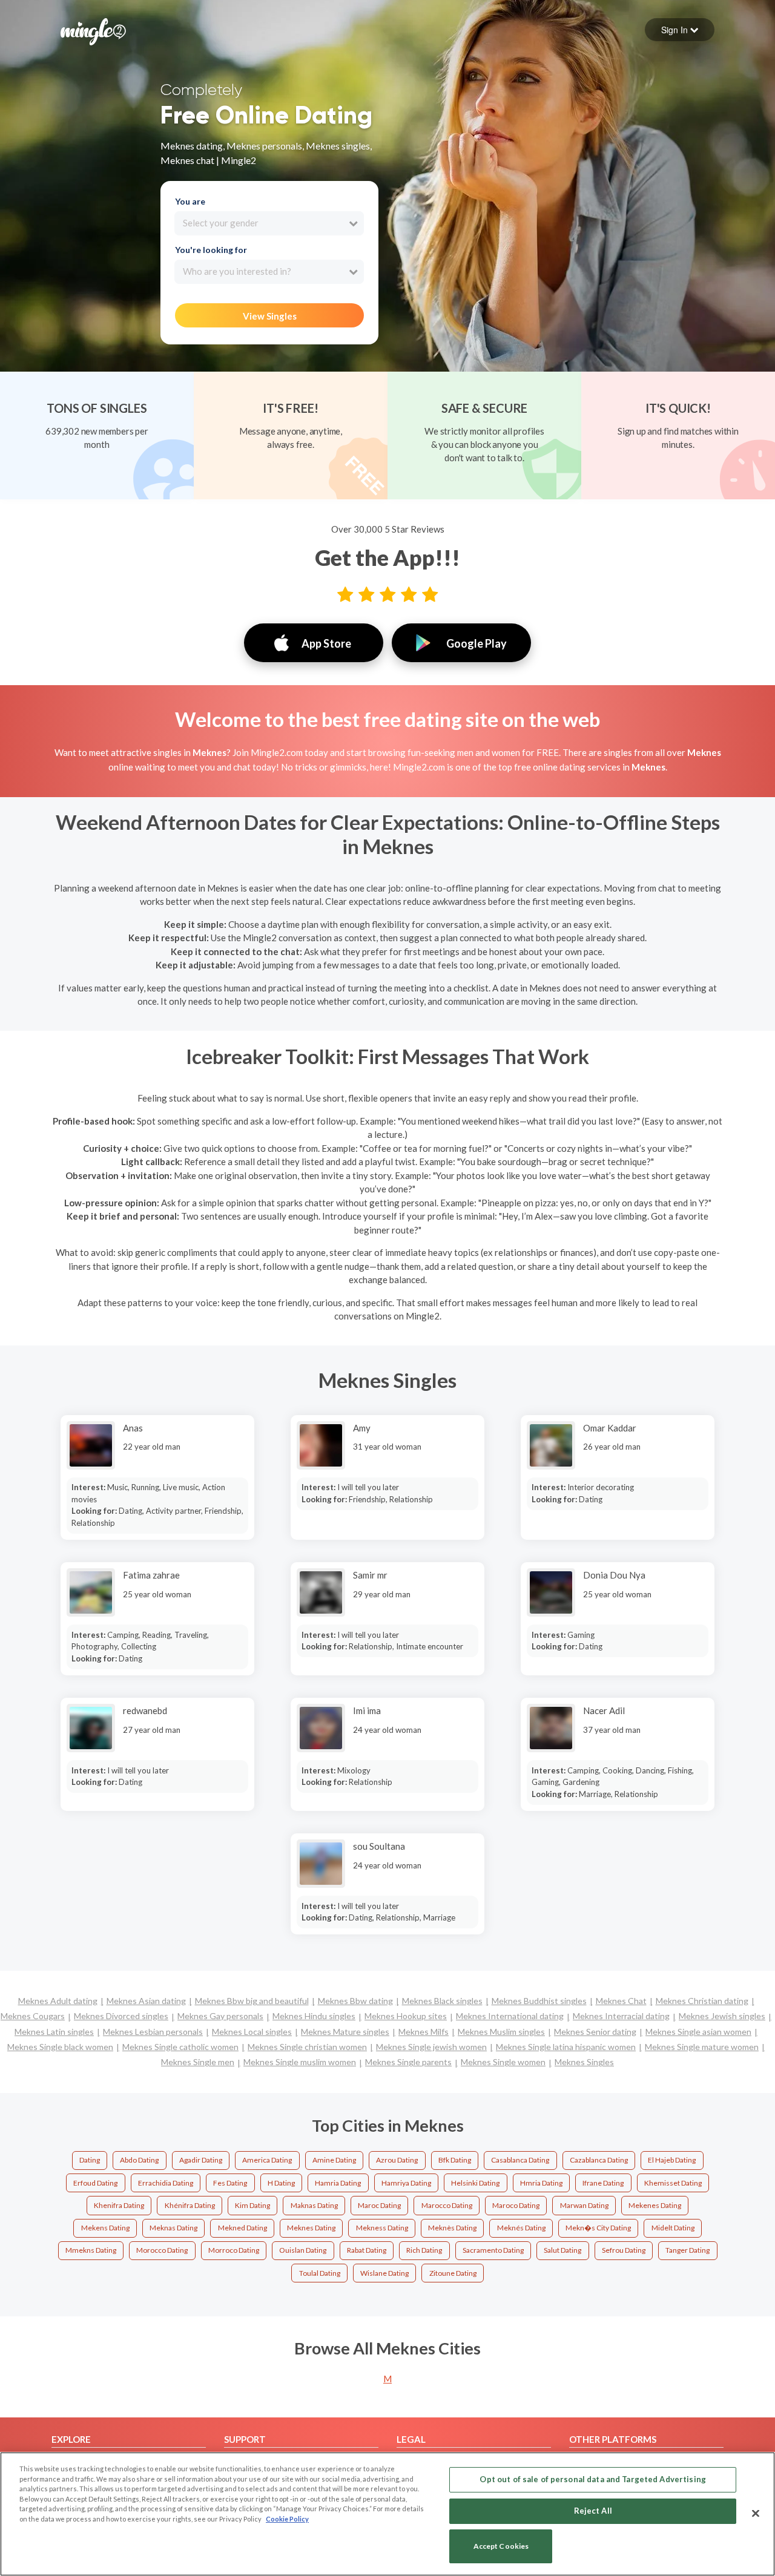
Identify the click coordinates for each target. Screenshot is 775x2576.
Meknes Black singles (442, 2001)
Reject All (593, 2511)
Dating (90, 2160)
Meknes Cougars (33, 2016)
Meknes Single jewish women (431, 2047)
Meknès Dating (452, 2228)
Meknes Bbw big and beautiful (252, 2001)
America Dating (267, 2160)
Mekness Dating (382, 2228)
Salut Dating (562, 2250)
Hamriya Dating (406, 2183)
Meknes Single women (503, 2062)
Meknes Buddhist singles (539, 2001)
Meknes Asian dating (146, 2001)
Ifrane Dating (603, 2183)
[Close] (756, 2513)
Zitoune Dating (453, 2273)
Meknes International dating (510, 2016)
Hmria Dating (541, 2183)
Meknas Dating (173, 2228)
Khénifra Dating (190, 2205)
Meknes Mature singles (345, 2032)
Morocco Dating (162, 2250)
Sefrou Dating (624, 2250)
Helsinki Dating (475, 2183)
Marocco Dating (447, 2205)
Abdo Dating (139, 2160)
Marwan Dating (584, 2205)
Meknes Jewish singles (722, 2016)
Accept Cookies (501, 2547)
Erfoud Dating (95, 2183)
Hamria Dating (338, 2183)
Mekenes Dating (655, 2205)
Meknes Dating (311, 2228)
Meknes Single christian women (307, 2047)
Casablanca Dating (520, 2160)
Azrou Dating (397, 2160)
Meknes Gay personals (220, 2016)
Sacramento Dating (493, 2250)
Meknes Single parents (408, 2062)
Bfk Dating (455, 2160)
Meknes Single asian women (698, 2032)
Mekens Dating (105, 2228)
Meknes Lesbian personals (153, 2032)
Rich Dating (424, 2250)
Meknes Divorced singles (121, 2016)
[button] (680, 30)
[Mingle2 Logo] (93, 30)
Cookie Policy (287, 2519)
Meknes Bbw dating (355, 2001)
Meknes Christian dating (702, 2001)
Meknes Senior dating (595, 2032)
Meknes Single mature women (702, 2047)
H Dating (281, 2183)
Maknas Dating (314, 2205)
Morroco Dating (234, 2250)
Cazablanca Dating (599, 2160)
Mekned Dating (242, 2228)
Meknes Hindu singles (314, 2016)
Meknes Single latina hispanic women (566, 2047)
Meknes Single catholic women (180, 2047)
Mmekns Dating (91, 2250)
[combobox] (269, 223)
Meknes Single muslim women (300, 2062)
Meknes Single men (198, 2062)
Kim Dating (252, 2205)
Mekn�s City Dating (598, 2228)
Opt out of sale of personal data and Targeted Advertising (592, 2479)
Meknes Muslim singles (501, 2032)
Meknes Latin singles (54, 2032)
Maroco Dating (516, 2205)
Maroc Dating (379, 2205)
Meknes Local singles (252, 2032)
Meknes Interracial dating (621, 2016)
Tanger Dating (688, 2250)
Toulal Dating (320, 2273)
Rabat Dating (367, 2250)
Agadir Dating (201, 2160)
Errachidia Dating (166, 2183)
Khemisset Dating (673, 2183)
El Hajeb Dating (672, 2160)
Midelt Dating (673, 2228)
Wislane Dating (384, 2273)
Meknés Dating (521, 2228)
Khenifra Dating (119, 2205)
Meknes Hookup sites (406, 2016)
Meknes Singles (584, 2062)
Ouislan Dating (303, 2250)
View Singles (270, 316)
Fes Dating (230, 2183)
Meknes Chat (621, 2001)
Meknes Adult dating (58, 2001)
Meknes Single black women (60, 2047)
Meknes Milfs (424, 2032)
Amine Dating (334, 2160)
